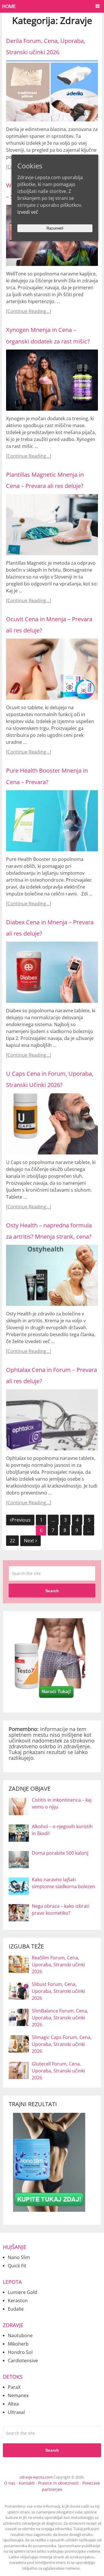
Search (52, 1591)
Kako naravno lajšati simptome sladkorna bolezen (64, 1883)
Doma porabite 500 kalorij (60, 1853)
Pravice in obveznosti (58, 2483)
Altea (13, 2404)
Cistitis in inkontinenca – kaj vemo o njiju (62, 1803)
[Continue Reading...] (29, 311)
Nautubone (20, 2335)
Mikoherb (18, 2344)
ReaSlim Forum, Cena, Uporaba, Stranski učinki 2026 (58, 1965)
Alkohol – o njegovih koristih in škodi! (62, 1830)
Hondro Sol (20, 2352)
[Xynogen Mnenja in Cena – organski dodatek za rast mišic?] (52, 380)
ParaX (14, 2387)
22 (12, 1541)
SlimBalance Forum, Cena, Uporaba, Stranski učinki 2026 (60, 2018)
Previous (21, 1520)
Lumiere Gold (23, 2292)
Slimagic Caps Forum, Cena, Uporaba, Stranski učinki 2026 (62, 2044)
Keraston (18, 2301)
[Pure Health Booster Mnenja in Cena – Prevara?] (52, 821)
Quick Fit (17, 2266)
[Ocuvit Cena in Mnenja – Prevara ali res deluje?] (52, 669)
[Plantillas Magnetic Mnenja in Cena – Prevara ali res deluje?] (52, 525)
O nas (10, 2483)
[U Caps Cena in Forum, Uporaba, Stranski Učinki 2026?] (52, 1124)
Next (30, 1541)
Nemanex (18, 2395)
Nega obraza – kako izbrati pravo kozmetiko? (61, 1910)
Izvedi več (28, 212)
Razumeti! (55, 228)
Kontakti (27, 2483)
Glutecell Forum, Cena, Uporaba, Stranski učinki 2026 (58, 2071)
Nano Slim (19, 2257)
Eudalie (16, 2309)
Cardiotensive (23, 2361)
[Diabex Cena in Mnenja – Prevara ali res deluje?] (52, 972)
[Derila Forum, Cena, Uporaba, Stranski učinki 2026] (52, 91)
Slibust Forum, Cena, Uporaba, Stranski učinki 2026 (58, 1991)
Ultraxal (16, 2412)
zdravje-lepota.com (36, 2477)
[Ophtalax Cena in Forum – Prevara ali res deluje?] (52, 1420)
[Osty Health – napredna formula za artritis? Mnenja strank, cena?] (52, 1275)
